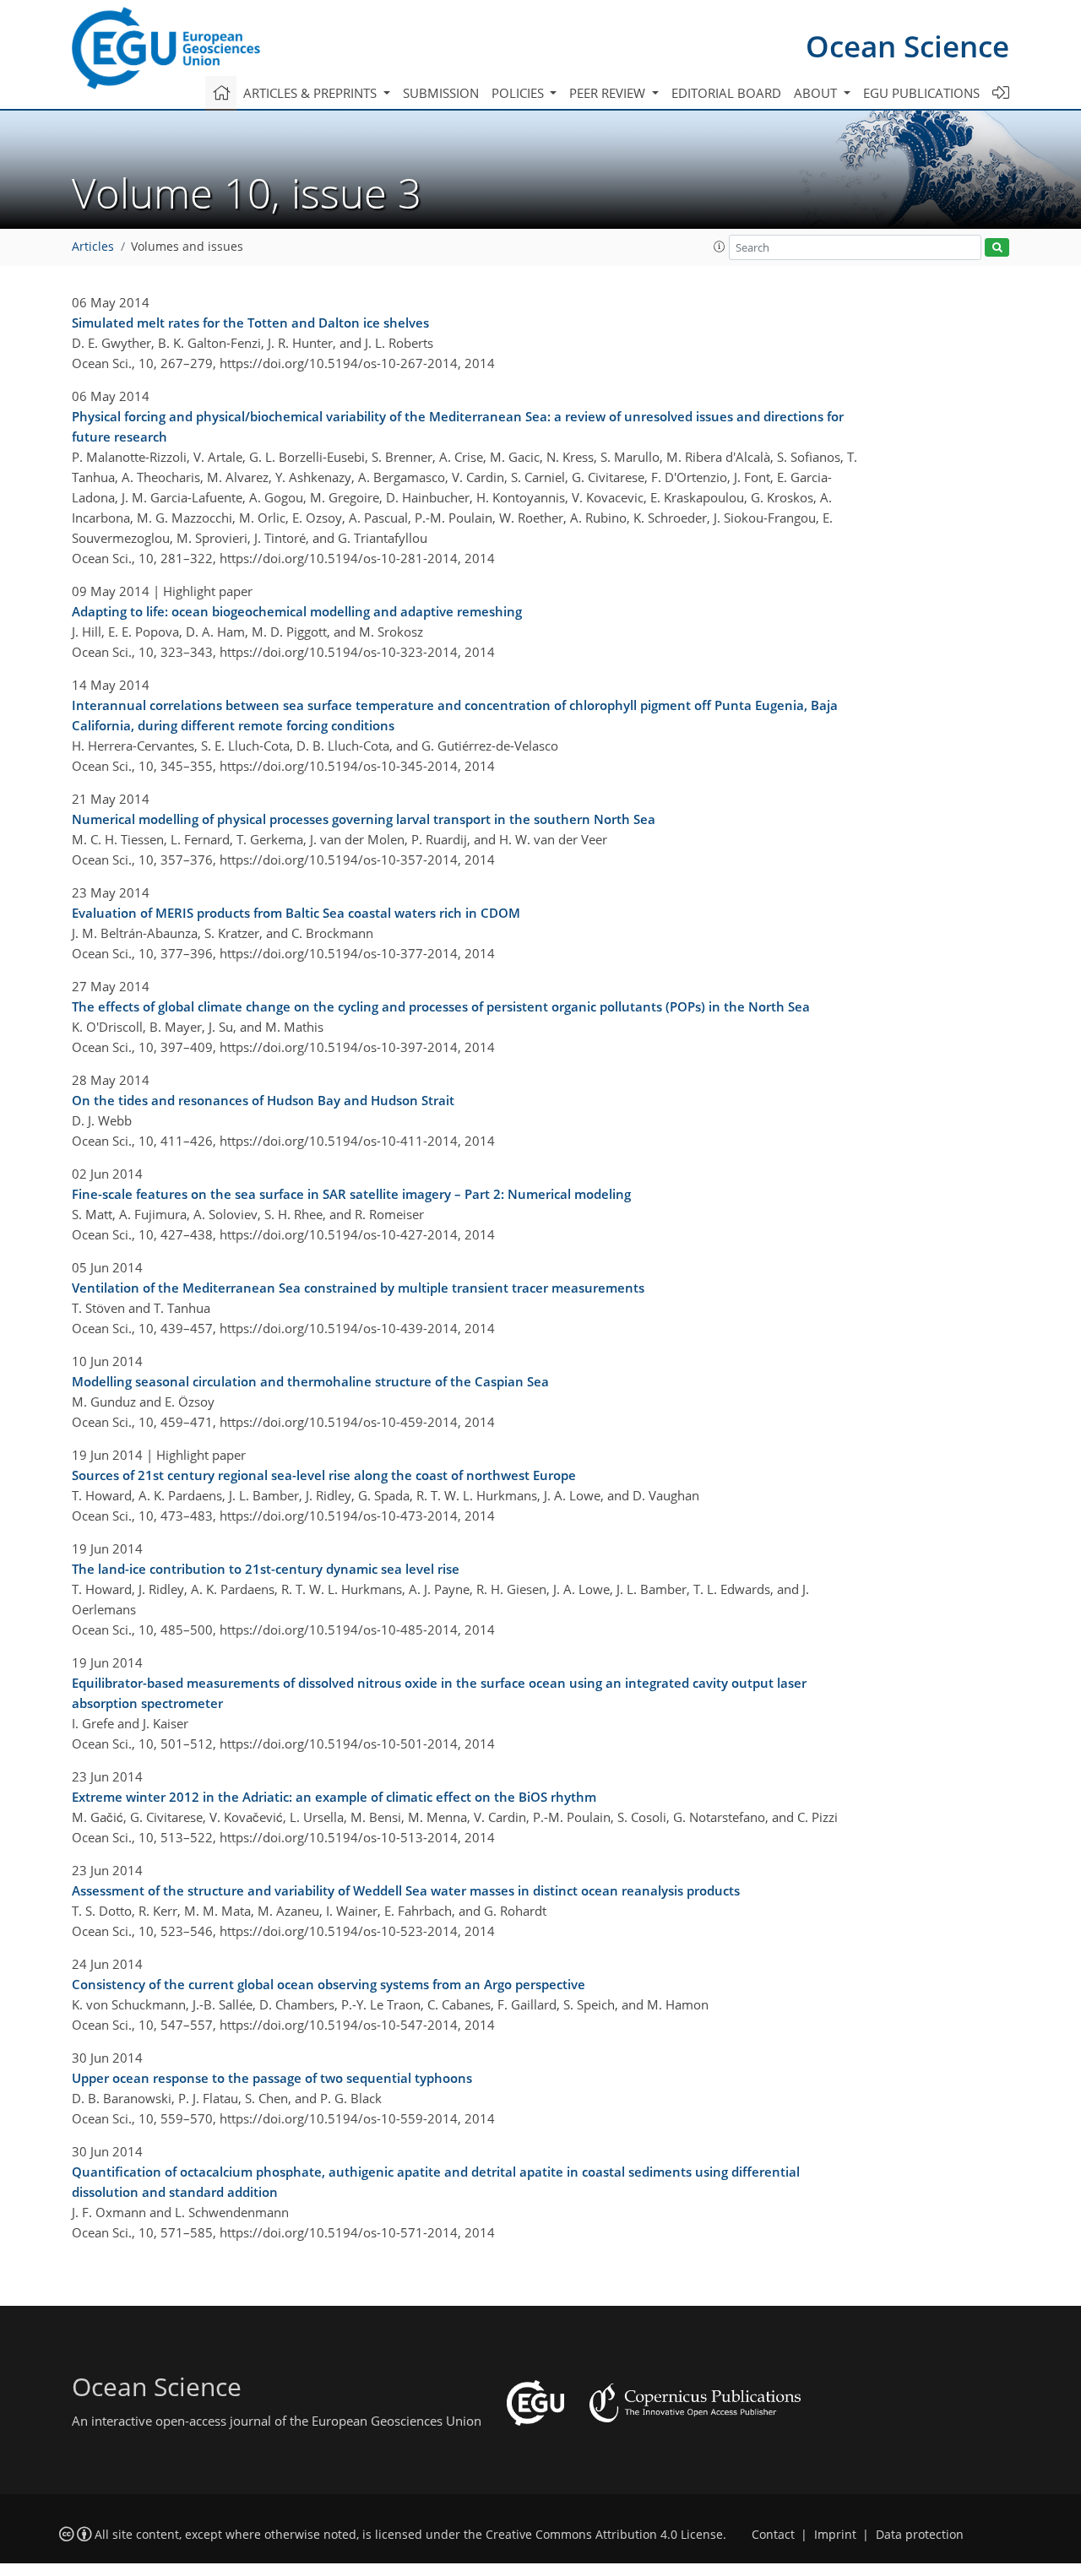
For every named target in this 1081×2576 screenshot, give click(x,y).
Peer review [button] (609, 93)
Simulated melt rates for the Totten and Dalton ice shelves (250, 323)
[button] (720, 247)
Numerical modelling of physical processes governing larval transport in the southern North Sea (364, 819)
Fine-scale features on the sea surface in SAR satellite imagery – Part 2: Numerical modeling (351, 1194)
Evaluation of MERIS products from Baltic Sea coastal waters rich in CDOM (296, 913)
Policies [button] (519, 93)
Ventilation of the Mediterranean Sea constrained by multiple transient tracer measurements (358, 1288)
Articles (93, 247)
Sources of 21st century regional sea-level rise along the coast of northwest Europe (324, 1475)
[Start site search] (997, 248)
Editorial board (726, 93)
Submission (441, 93)
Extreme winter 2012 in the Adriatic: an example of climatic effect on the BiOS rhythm (334, 1797)
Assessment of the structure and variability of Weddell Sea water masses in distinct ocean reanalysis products (406, 1890)
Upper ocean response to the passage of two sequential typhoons (272, 2078)
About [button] (817, 93)
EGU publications (921, 93)
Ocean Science (907, 46)
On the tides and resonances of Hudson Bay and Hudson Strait (263, 1100)
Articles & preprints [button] (312, 93)
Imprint (835, 2535)
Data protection (920, 2535)
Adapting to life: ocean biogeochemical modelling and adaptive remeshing (297, 611)
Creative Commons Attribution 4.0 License (604, 2535)
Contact (773, 2535)
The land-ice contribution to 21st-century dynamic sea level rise (266, 1569)
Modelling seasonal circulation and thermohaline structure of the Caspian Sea (310, 1381)
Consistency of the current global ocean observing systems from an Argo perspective (329, 1984)
